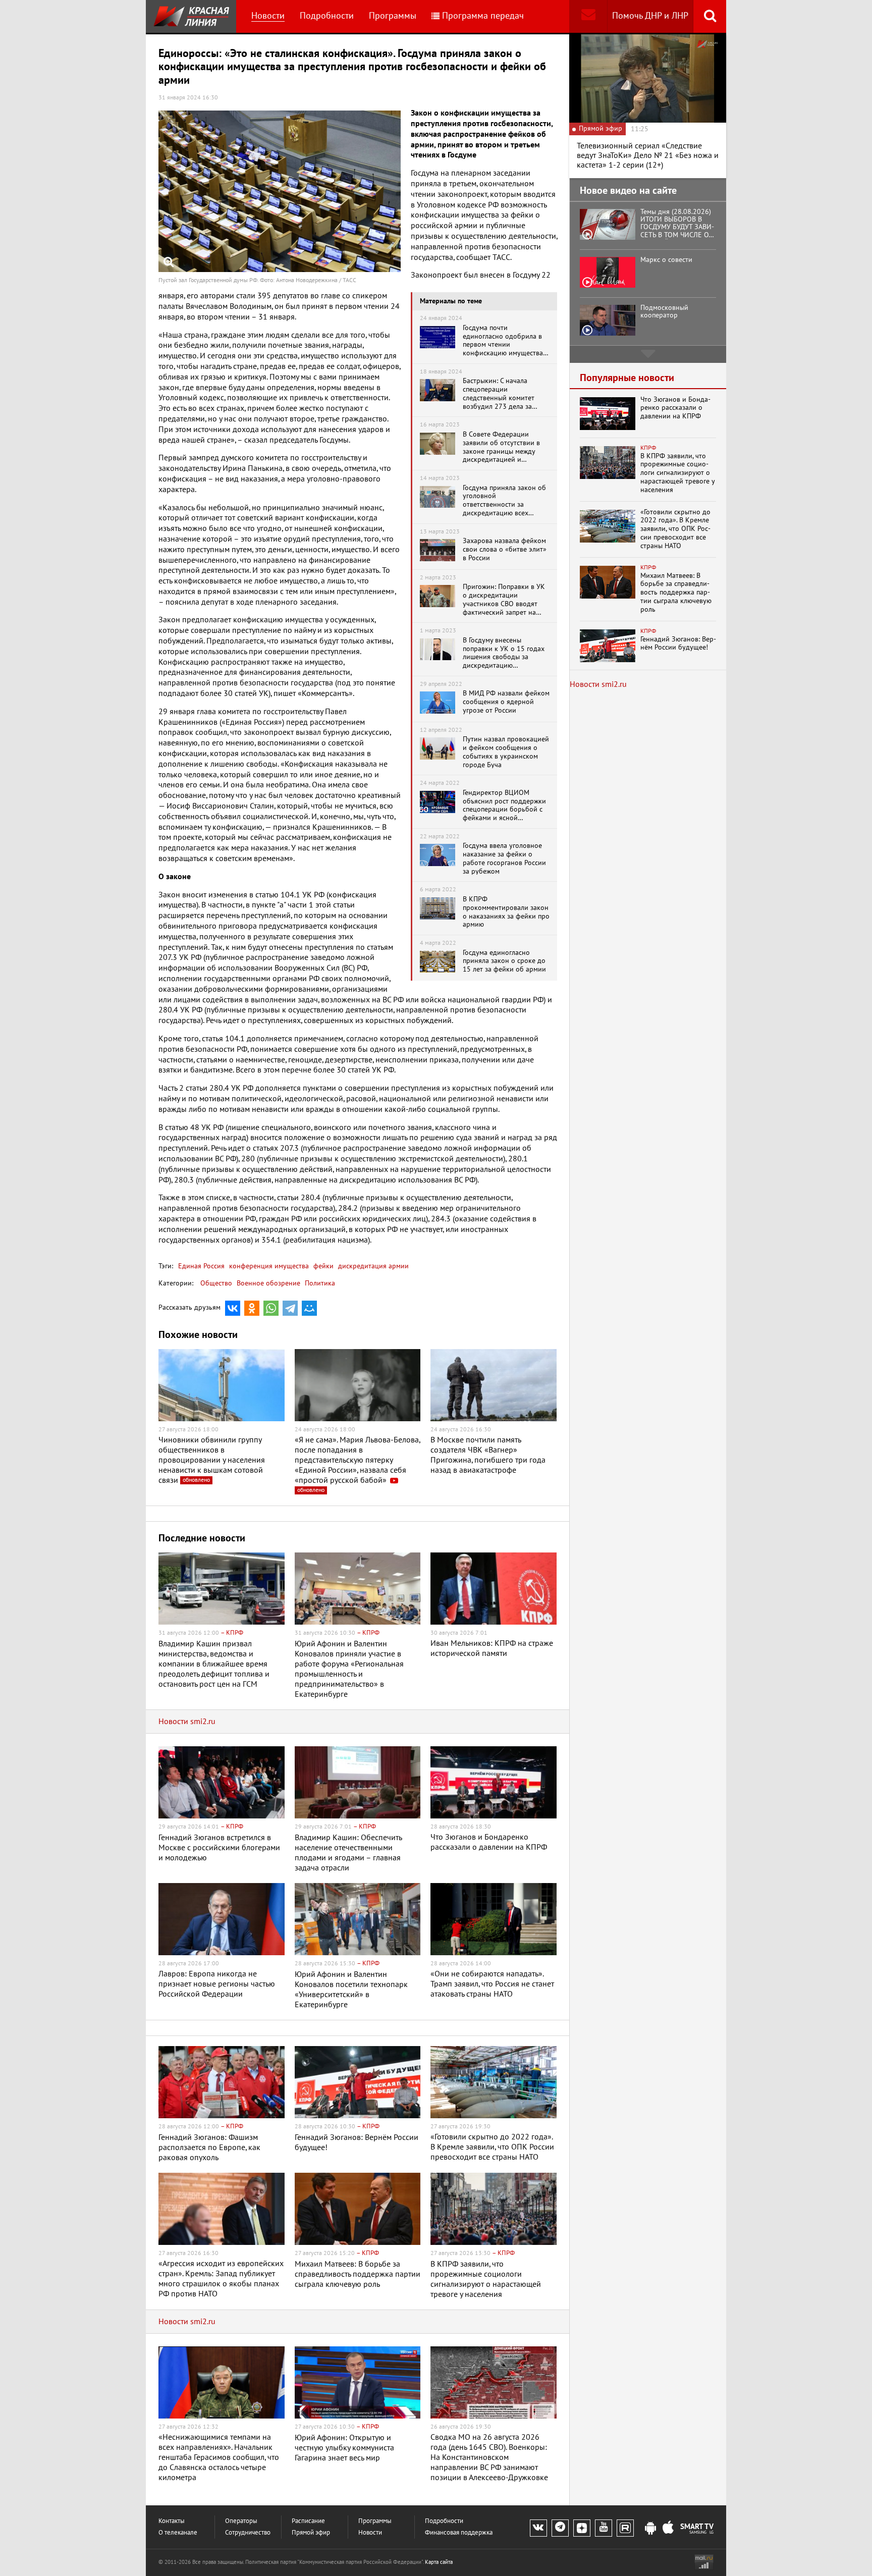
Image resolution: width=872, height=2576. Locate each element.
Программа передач (483, 16)
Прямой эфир (311, 2533)
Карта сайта (439, 2562)
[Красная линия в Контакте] (538, 2528)
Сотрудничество (248, 2533)
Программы (393, 16)
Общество (216, 1283)
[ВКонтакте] (233, 1308)
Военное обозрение (268, 1283)
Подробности (327, 16)
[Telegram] (290, 1308)
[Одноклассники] (252, 1308)
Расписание (308, 2521)
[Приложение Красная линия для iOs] (668, 2529)
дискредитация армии (372, 1266)
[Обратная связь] (588, 16)
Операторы (241, 2521)
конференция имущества (268, 1266)
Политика (320, 1283)
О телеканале (178, 2533)
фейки (322, 1266)
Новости (268, 16)
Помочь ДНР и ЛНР (650, 16)
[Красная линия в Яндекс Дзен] (582, 2528)
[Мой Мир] (309, 1308)
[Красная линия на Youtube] (604, 2528)
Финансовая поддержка (459, 2533)
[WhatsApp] (271, 1308)
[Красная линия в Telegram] (560, 2528)
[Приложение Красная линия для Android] (650, 2529)
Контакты (172, 2521)
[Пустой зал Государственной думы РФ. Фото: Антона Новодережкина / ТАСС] (280, 191)
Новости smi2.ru (187, 1722)
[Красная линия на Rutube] (625, 2528)
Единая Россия (201, 1266)
